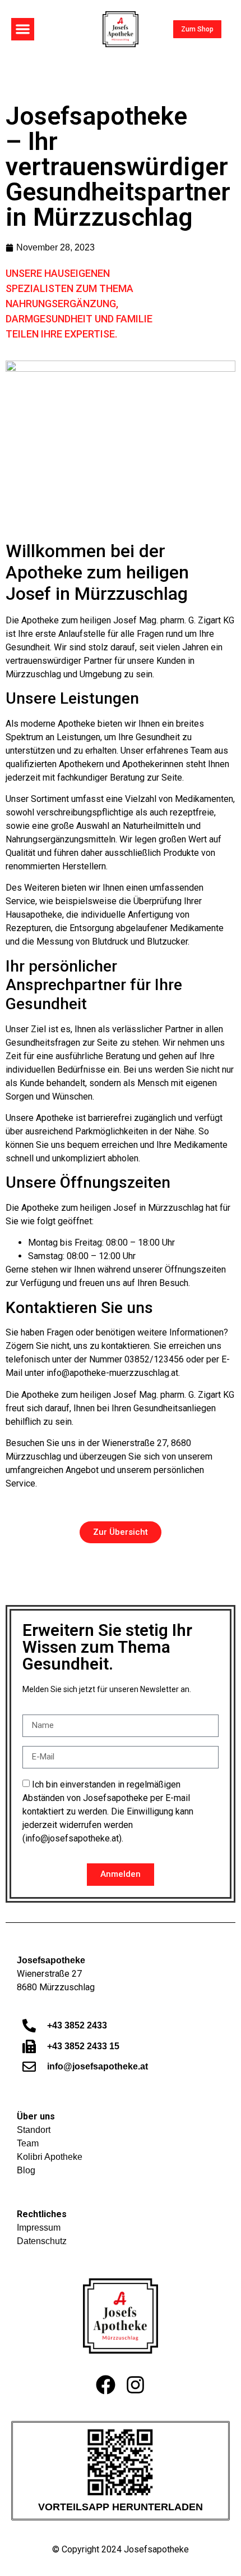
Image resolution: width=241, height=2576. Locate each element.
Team (28, 2143)
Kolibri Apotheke (50, 2157)
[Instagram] (136, 2384)
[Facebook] (106, 2384)
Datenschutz (42, 2241)
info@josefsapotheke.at (98, 2066)
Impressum (39, 2228)
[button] (23, 29)
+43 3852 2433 (77, 2025)
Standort (34, 2130)
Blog (26, 2170)
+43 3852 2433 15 (83, 2046)
